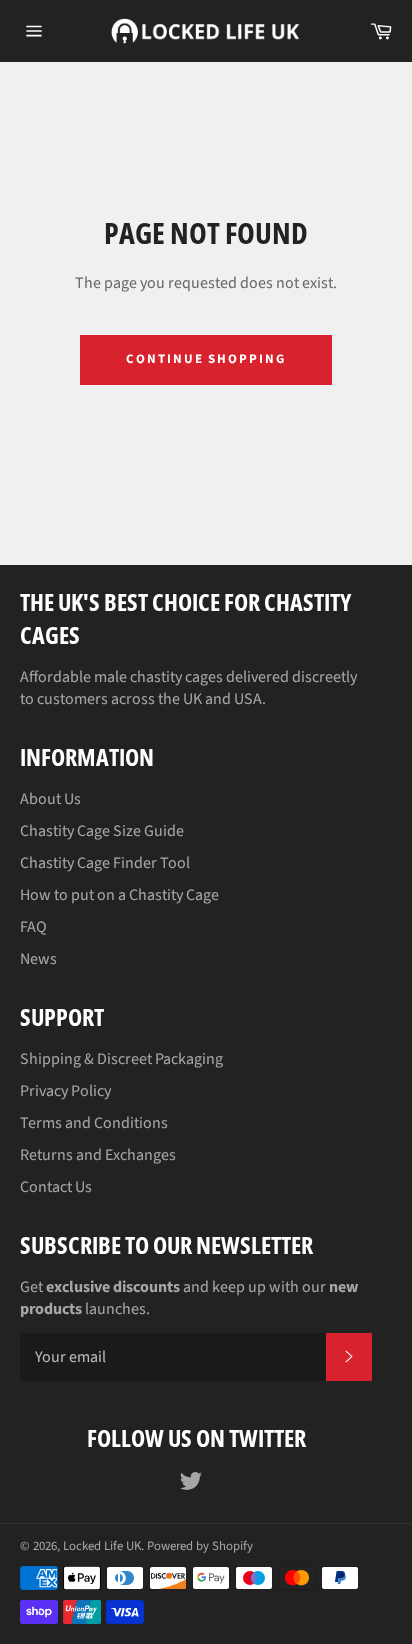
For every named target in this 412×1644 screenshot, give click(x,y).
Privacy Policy (65, 1091)
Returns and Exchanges (98, 1155)
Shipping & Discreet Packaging (121, 1059)
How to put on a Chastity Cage (119, 895)
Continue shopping (206, 359)
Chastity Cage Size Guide (102, 831)
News (38, 959)
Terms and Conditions (94, 1123)
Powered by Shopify (200, 1546)
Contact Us (56, 1187)
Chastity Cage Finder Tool (105, 863)
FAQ (33, 927)
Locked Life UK (102, 1546)
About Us (50, 799)
